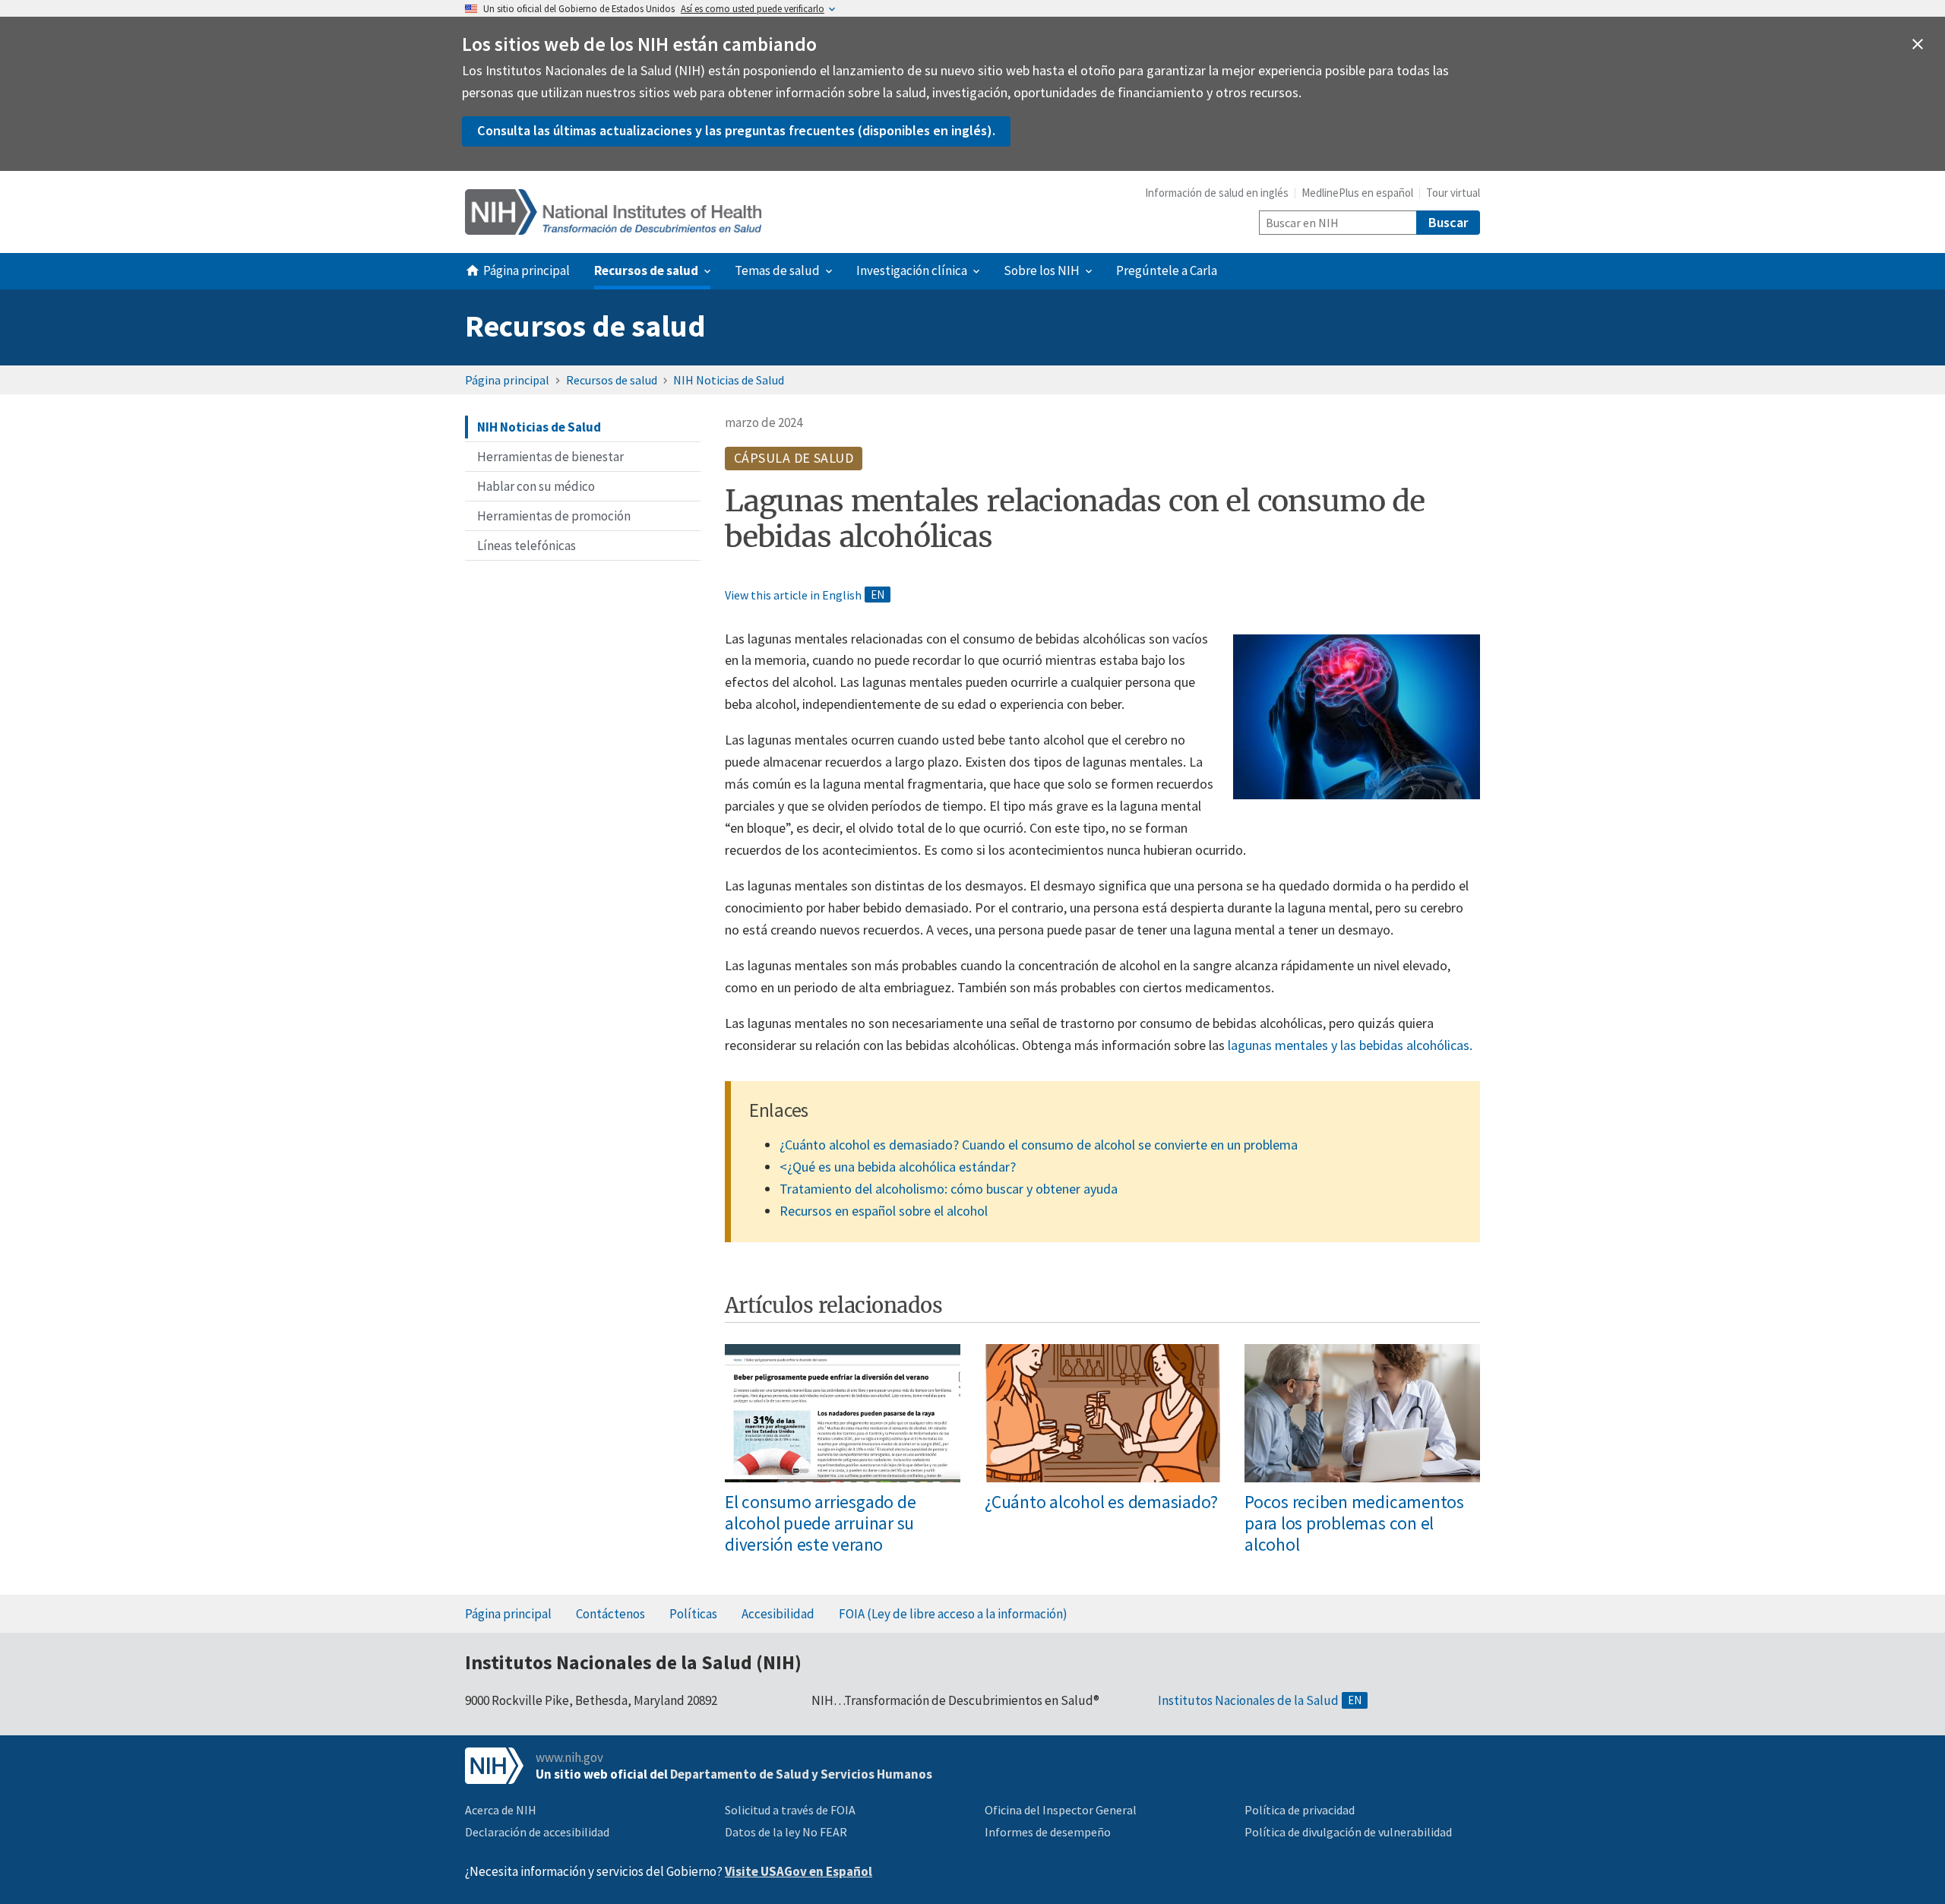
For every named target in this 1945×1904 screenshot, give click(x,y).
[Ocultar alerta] (1918, 44)
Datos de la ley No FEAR (786, 1832)
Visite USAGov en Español (799, 1871)
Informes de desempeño (1048, 1832)
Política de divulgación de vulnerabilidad (1348, 1832)
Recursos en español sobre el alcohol (884, 1211)
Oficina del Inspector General (1061, 1810)
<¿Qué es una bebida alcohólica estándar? (898, 1167)
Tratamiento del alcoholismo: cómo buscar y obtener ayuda (949, 1189)
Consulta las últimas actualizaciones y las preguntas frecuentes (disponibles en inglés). (736, 130)
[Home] (613, 212)
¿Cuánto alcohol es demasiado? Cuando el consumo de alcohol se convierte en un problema (1039, 1145)
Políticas (693, 1614)
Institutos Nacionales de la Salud (1248, 1700)
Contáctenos (610, 1614)
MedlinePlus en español (1357, 193)
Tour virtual (1453, 193)
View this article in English (793, 595)
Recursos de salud (585, 326)
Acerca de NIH (501, 1810)
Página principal (507, 380)
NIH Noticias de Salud (729, 380)
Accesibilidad (778, 1614)
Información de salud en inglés (1217, 193)
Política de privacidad (1300, 1810)
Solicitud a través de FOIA (790, 1810)
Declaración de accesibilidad (537, 1832)
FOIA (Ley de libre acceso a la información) (953, 1614)
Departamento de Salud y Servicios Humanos (801, 1774)
